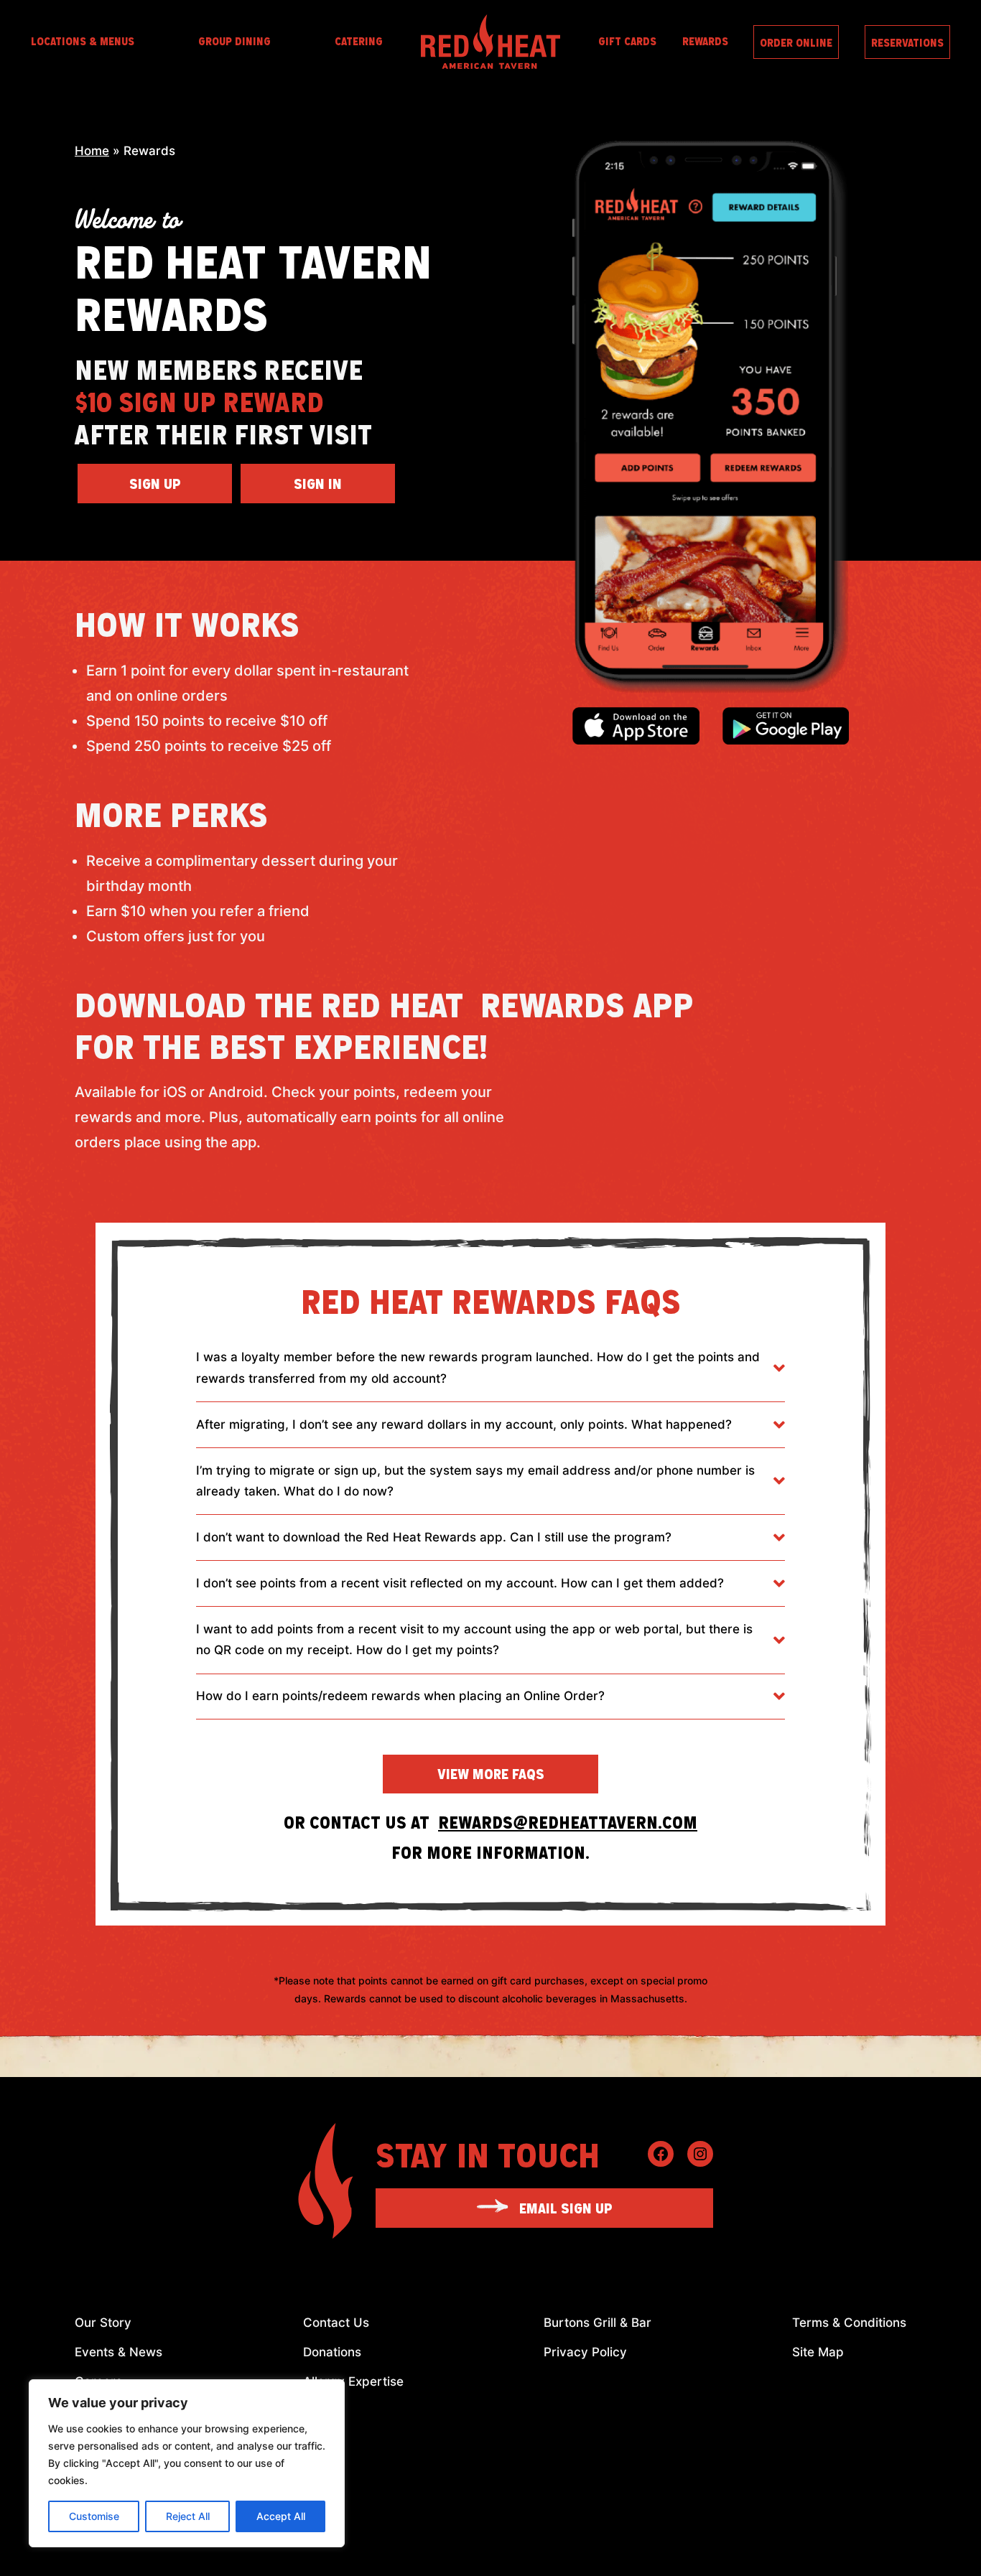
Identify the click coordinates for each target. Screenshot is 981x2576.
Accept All (281, 2516)
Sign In (318, 483)
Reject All (188, 2516)
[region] (187, 2463)
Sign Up (155, 483)
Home (92, 151)
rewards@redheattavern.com (568, 1822)
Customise (94, 2516)
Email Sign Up (566, 2208)
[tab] (490, 1368)
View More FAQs (491, 1773)
